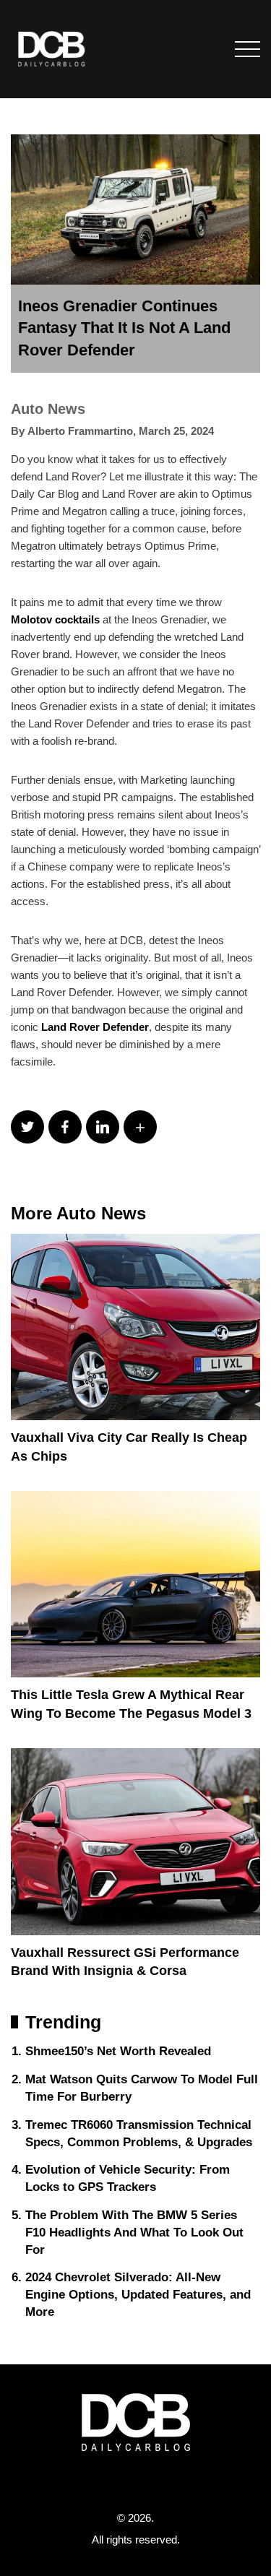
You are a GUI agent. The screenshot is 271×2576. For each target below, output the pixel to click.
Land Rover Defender (95, 1027)
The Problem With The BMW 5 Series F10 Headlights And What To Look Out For (134, 2233)
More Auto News (78, 1213)
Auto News (48, 409)
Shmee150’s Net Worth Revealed (118, 2051)
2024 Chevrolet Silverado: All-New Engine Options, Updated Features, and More (138, 2295)
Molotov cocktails (55, 619)
